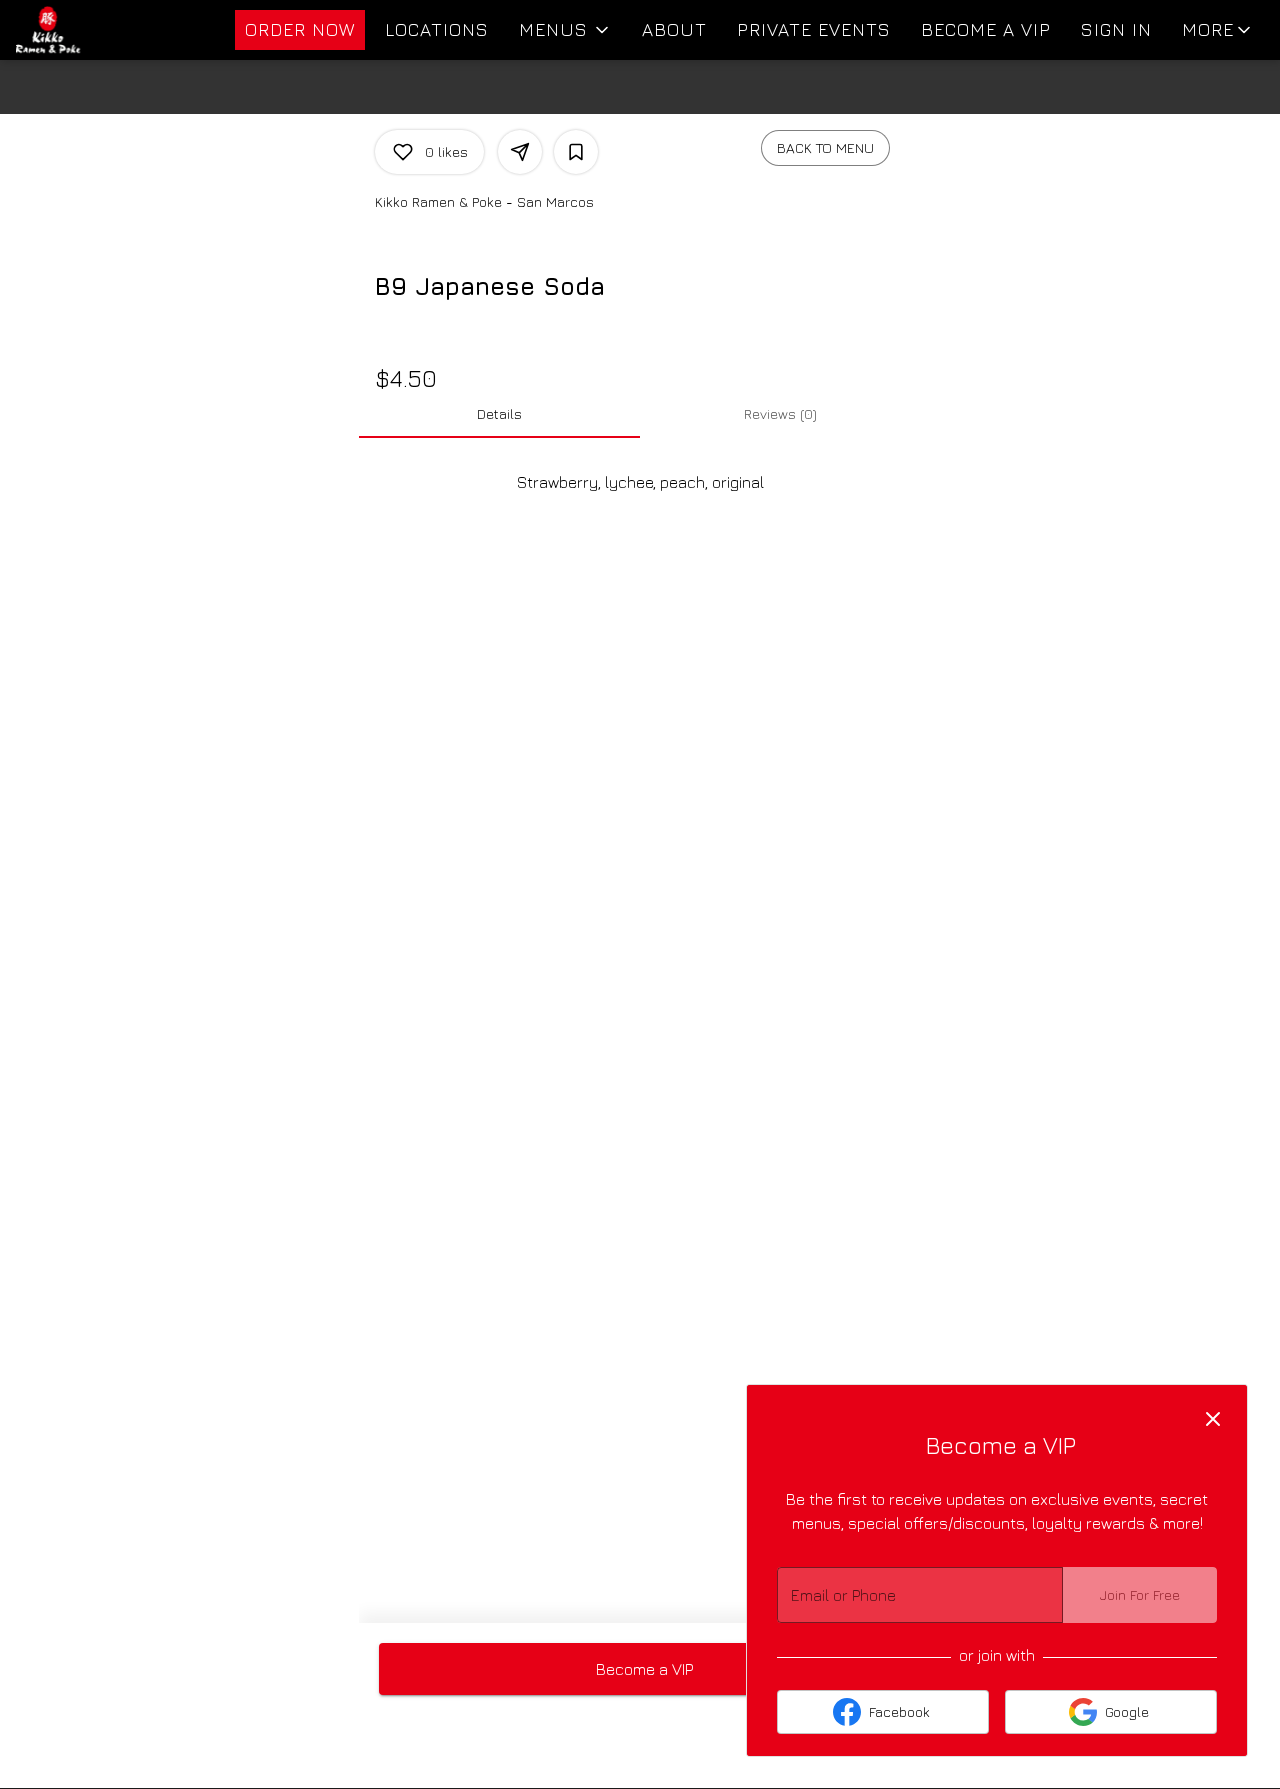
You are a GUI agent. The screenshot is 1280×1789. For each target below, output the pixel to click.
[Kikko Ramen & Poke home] (106, 30)
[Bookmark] (576, 152)
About (674, 29)
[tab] (499, 414)
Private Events (814, 29)
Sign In (1116, 29)
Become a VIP (986, 29)
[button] (565, 30)
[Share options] (520, 152)
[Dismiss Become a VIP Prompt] (1213, 1419)
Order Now (300, 29)
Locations (437, 29)
